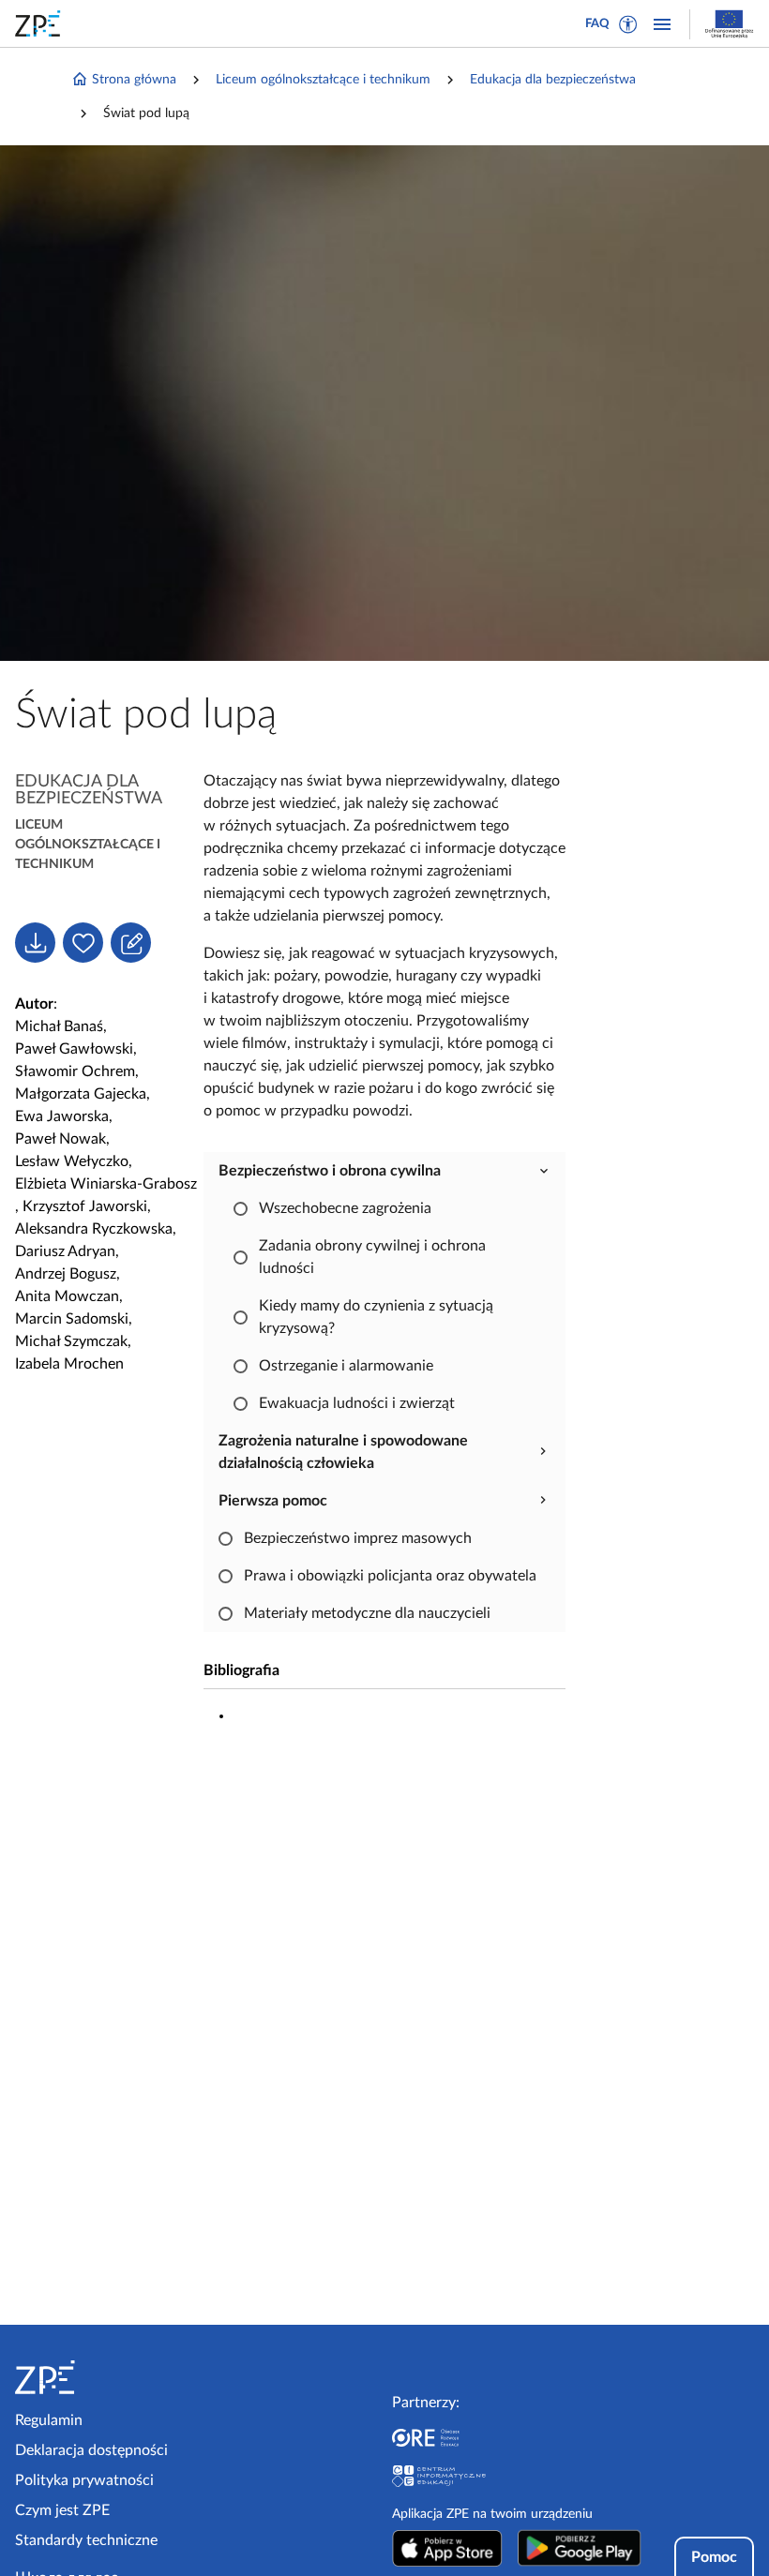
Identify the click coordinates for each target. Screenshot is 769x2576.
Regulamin (49, 2420)
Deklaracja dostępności (91, 2450)
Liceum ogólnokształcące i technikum (323, 80)
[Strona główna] (102, 2377)
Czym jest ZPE (62, 2510)
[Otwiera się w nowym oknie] (447, 2548)
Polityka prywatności (84, 2480)
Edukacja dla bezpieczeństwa (553, 80)
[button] (628, 24)
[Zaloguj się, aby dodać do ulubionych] (83, 943)
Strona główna (134, 80)
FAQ (597, 24)
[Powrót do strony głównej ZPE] (41, 23)
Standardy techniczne (86, 2540)
